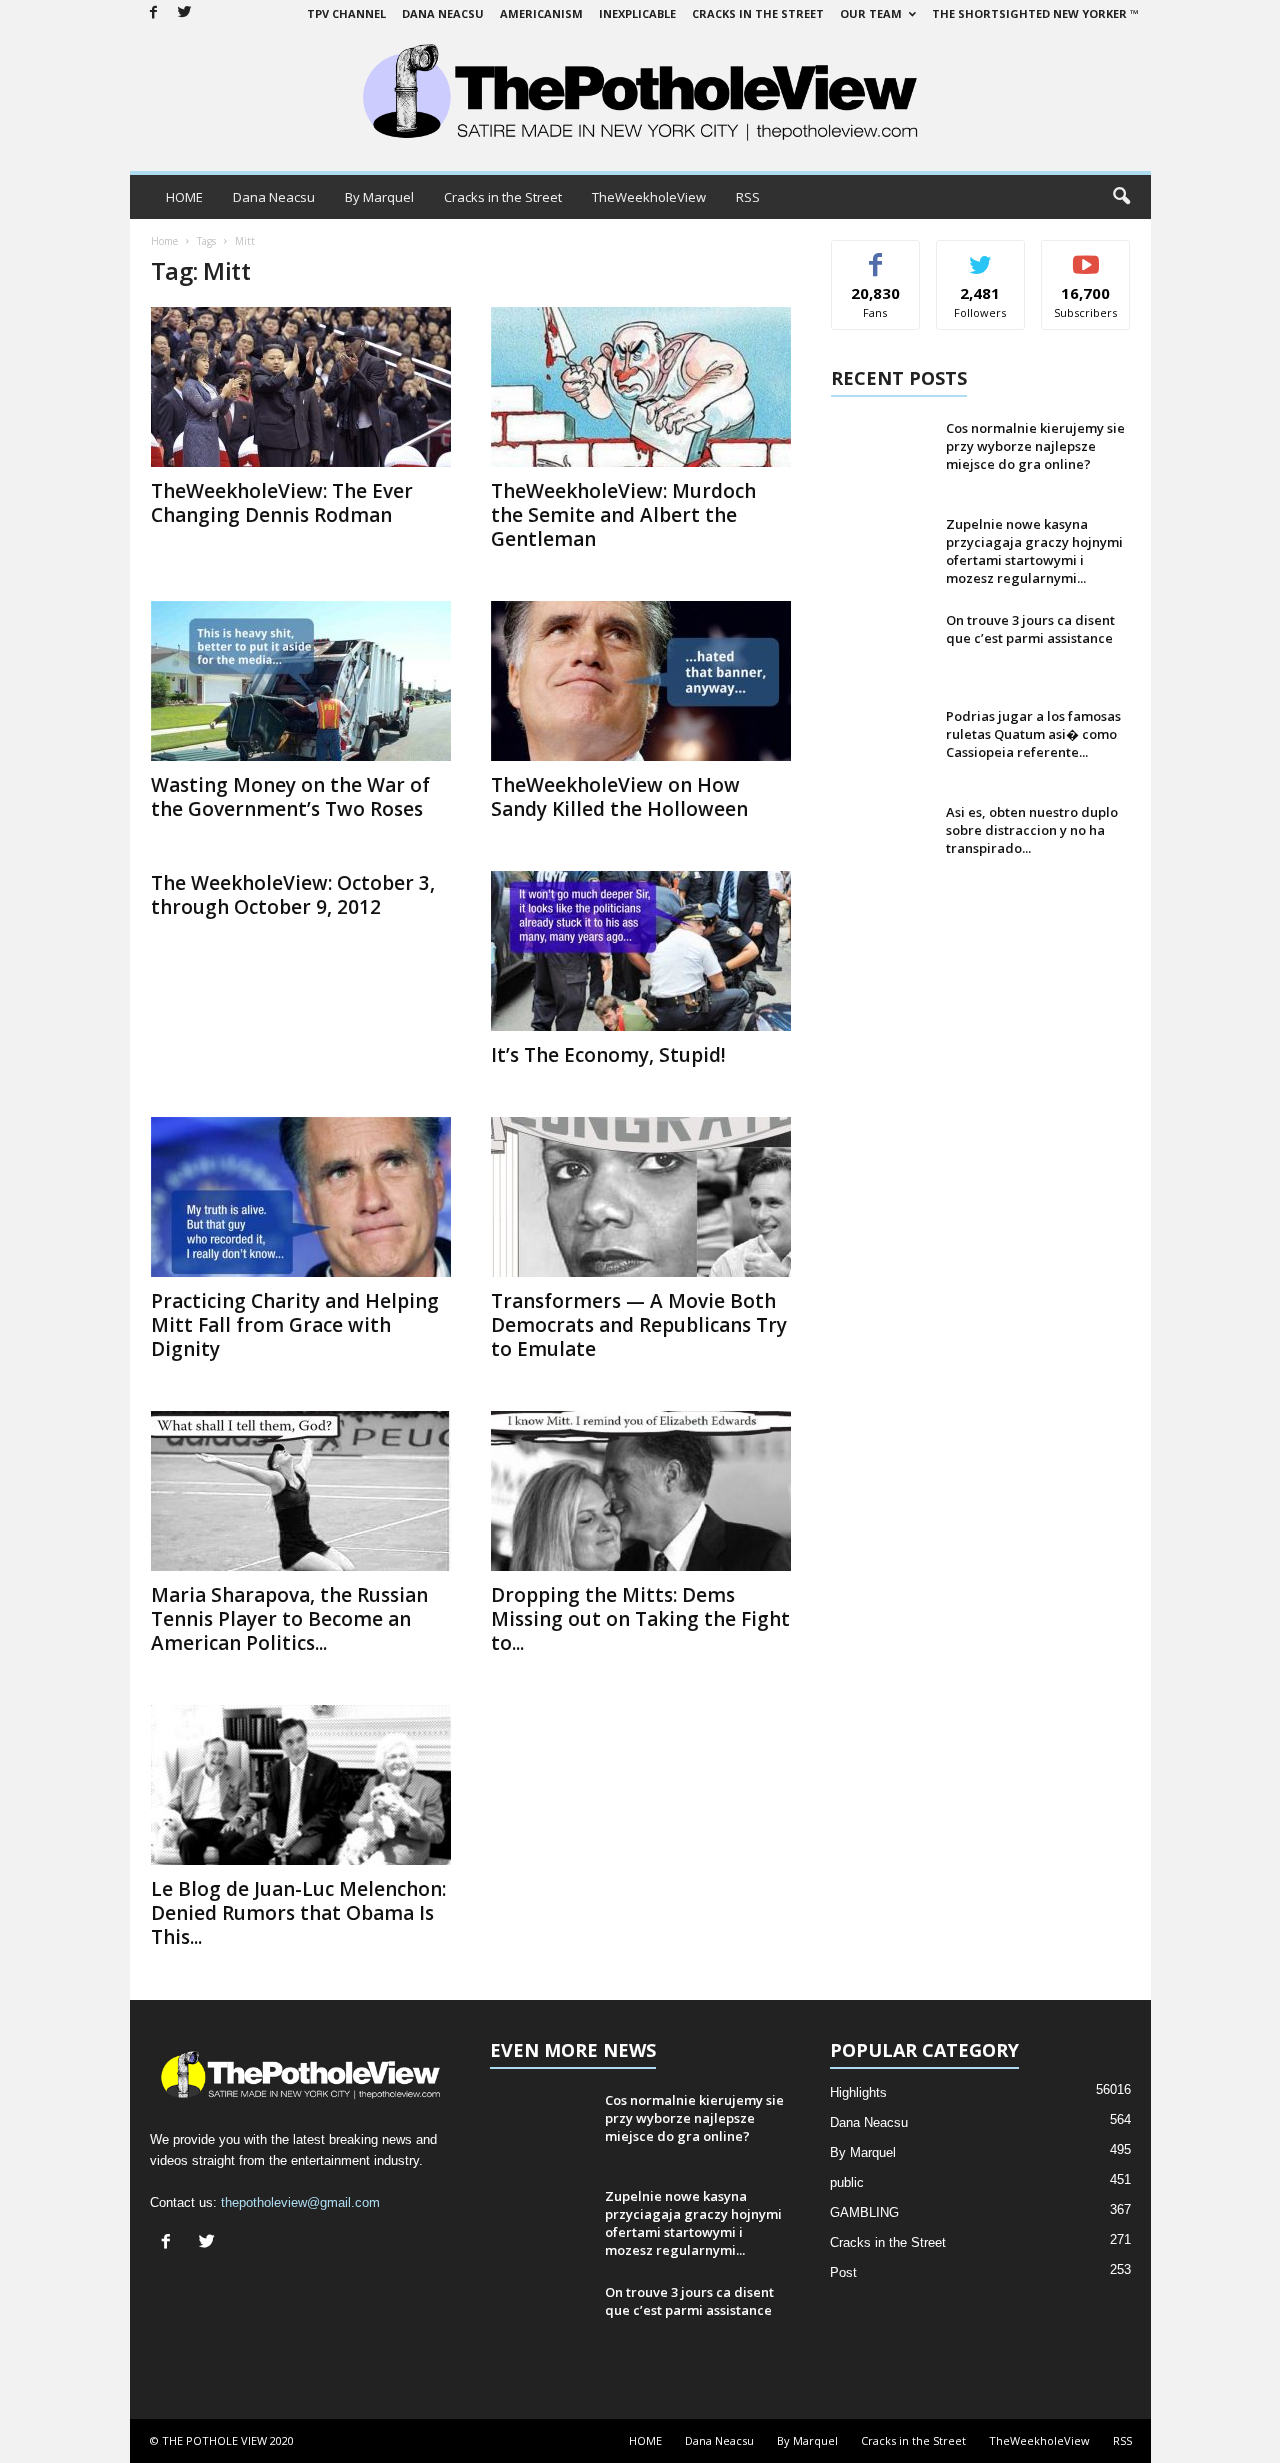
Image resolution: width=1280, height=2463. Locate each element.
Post (843, 2272)
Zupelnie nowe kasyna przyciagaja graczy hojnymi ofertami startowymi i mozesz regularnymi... (1034, 551)
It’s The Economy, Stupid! (608, 1055)
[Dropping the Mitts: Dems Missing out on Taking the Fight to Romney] (641, 1491)
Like (875, 255)
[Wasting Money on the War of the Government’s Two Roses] (301, 681)
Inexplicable (637, 13)
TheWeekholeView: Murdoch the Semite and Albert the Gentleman (623, 515)
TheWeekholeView (649, 197)
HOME (184, 197)
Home (164, 241)
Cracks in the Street (758, 13)
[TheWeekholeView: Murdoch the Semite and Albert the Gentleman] (641, 387)
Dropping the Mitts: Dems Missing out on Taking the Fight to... (640, 1619)
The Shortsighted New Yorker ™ (1035, 13)
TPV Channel (346, 13)
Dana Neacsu (443, 13)
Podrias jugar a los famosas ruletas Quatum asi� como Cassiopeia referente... (1033, 734)
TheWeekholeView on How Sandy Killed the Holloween (619, 797)
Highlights (858, 2092)
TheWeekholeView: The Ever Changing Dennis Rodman (282, 503)
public (847, 2182)
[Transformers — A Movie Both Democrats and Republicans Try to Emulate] (641, 1197)
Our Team (871, 13)
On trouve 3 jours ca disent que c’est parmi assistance (1030, 629)
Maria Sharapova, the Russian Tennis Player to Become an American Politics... (289, 1619)
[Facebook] (154, 13)
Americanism (541, 13)
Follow (980, 255)
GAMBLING (864, 2212)
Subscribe (1086, 255)
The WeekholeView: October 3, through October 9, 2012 (293, 895)
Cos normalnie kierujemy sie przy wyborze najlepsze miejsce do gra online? (1035, 446)
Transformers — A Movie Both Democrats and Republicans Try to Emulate (639, 1325)
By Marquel (379, 197)
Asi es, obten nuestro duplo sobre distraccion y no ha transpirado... (1032, 830)
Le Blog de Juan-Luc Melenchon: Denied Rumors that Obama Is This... (298, 1913)
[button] (1121, 197)
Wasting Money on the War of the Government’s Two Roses (290, 797)
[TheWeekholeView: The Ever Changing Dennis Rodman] (301, 387)
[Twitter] (185, 13)
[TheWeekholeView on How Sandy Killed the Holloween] (641, 681)
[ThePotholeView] (640, 94)
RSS (748, 197)
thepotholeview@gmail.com (300, 2202)
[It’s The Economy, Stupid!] (641, 951)
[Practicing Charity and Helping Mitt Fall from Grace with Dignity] (301, 1197)
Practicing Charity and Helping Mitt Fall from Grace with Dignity (295, 1325)
